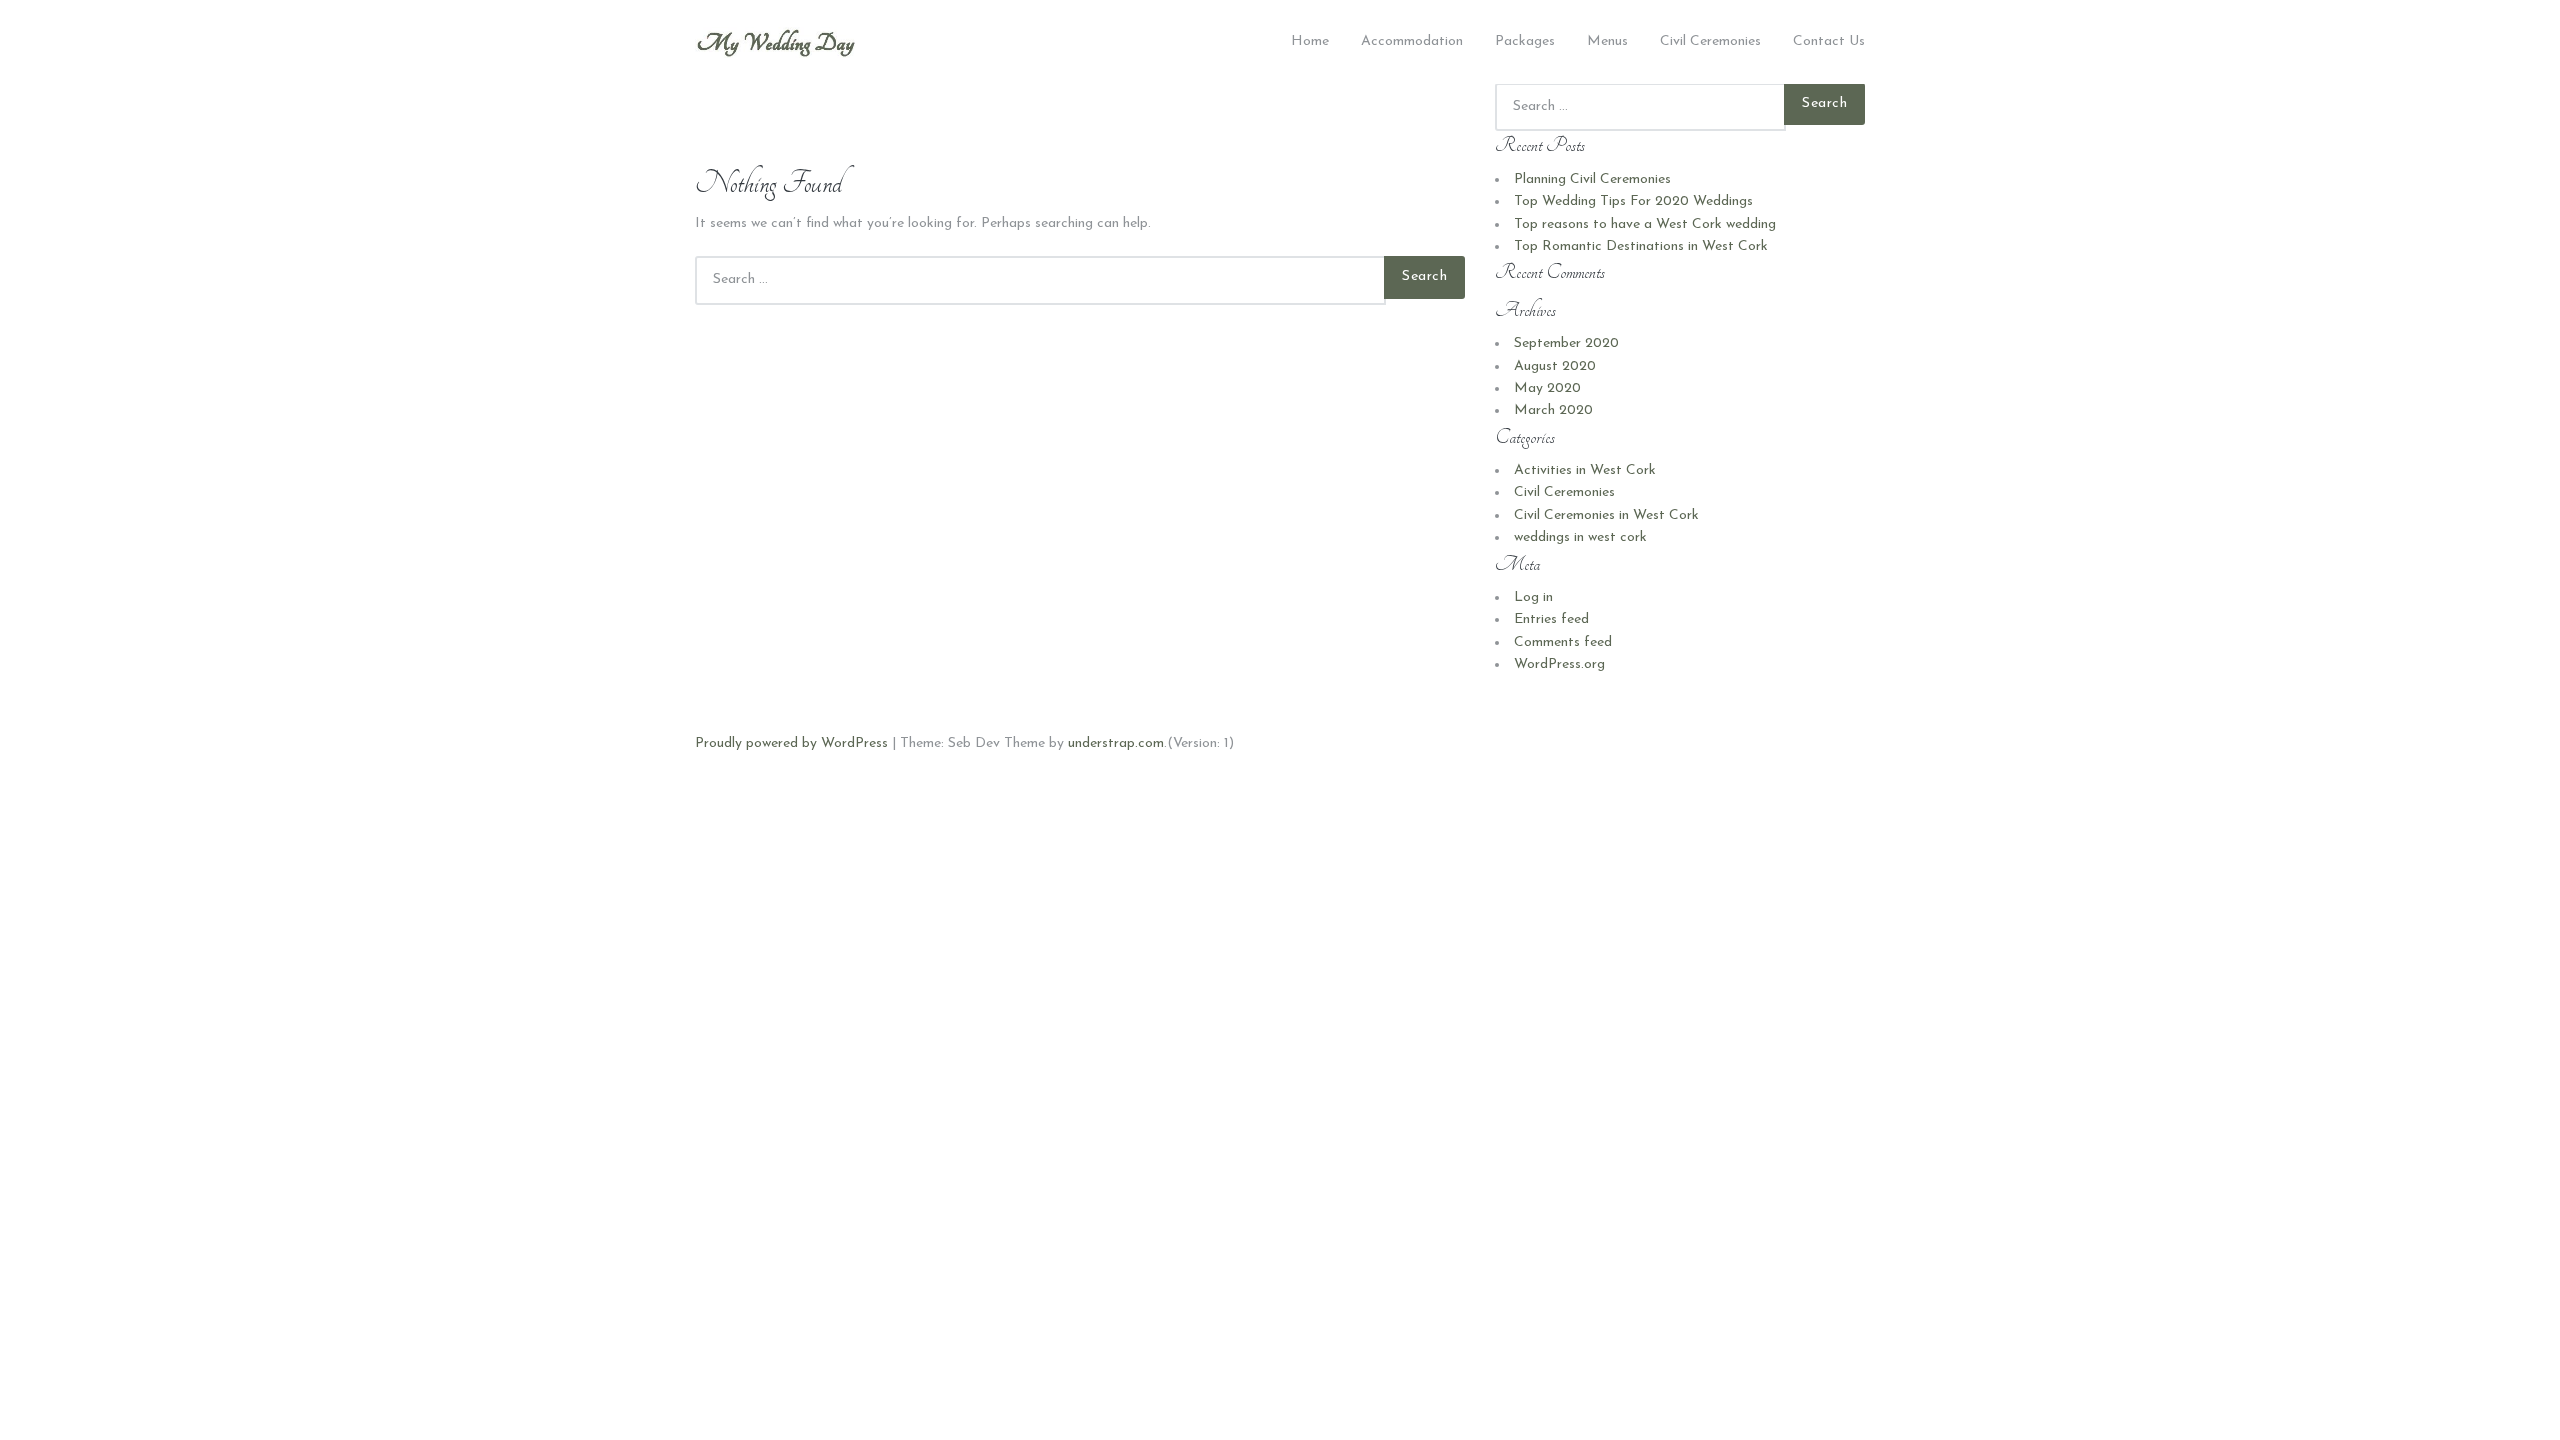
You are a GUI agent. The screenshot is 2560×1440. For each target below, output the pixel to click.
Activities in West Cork (1585, 470)
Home (1310, 41)
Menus (1607, 41)
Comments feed (1563, 642)
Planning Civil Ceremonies (1592, 179)
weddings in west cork (1580, 537)
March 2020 (1553, 410)
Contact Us (1829, 41)
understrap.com (1116, 743)
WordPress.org (1559, 664)
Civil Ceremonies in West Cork (1606, 515)
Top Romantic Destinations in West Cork (1641, 246)
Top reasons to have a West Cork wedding (1645, 224)
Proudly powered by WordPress (791, 743)
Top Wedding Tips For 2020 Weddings (1633, 201)
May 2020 (1547, 388)
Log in (1533, 597)
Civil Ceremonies (1710, 41)
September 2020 (1566, 343)
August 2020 (1555, 366)
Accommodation (1412, 41)
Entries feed (1551, 619)
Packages (1525, 41)
